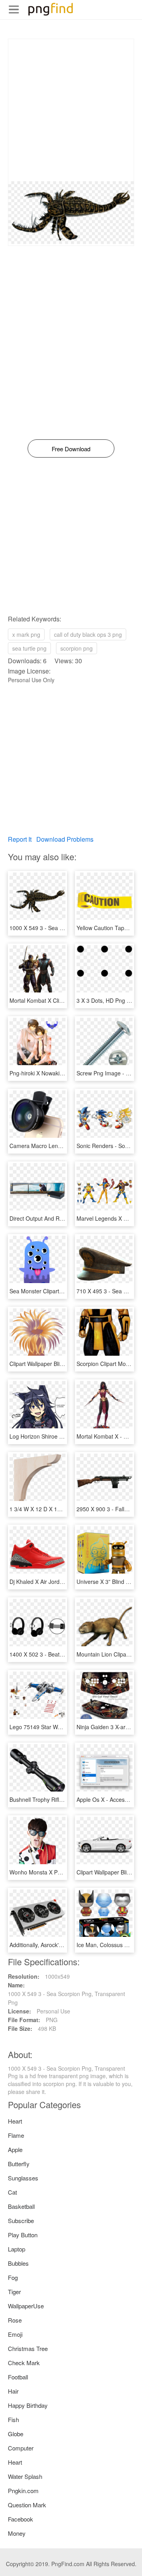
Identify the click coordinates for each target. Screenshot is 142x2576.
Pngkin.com (23, 2491)
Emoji (15, 2334)
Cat (12, 2192)
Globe (16, 2434)
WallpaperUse (26, 2306)
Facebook (21, 2519)
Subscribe (21, 2220)
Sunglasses (23, 2178)
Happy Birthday (28, 2405)
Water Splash (25, 2476)
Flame (16, 2135)
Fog (13, 2277)
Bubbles (18, 2263)
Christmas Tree (28, 2348)
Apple (15, 2149)
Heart (15, 2121)
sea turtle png (29, 648)
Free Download (71, 449)
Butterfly (19, 2164)
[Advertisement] (71, 110)
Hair (13, 2391)
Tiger (14, 2292)
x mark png (26, 634)
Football (18, 2377)
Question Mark (27, 2505)
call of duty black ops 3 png (88, 634)
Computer (21, 2448)
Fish (13, 2419)
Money (17, 2533)
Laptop (17, 2249)
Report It (20, 839)
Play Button (23, 2235)
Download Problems (65, 839)
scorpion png (77, 648)
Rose (15, 2320)
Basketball (21, 2206)
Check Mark (24, 2363)
